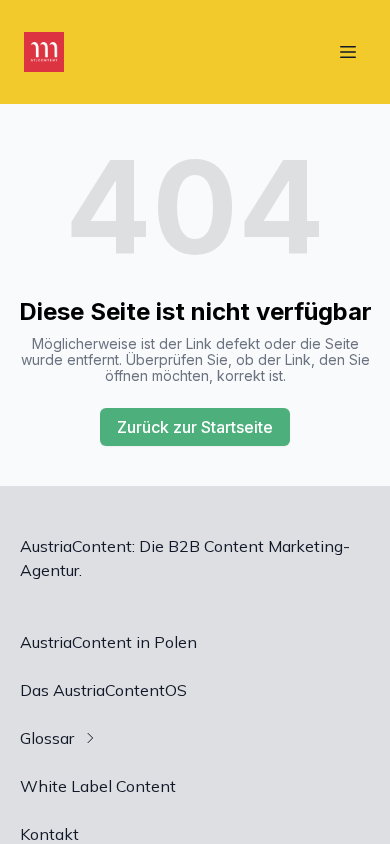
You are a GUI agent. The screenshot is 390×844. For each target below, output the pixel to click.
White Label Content (98, 786)
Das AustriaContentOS (103, 690)
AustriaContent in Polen (108, 642)
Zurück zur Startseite (195, 427)
